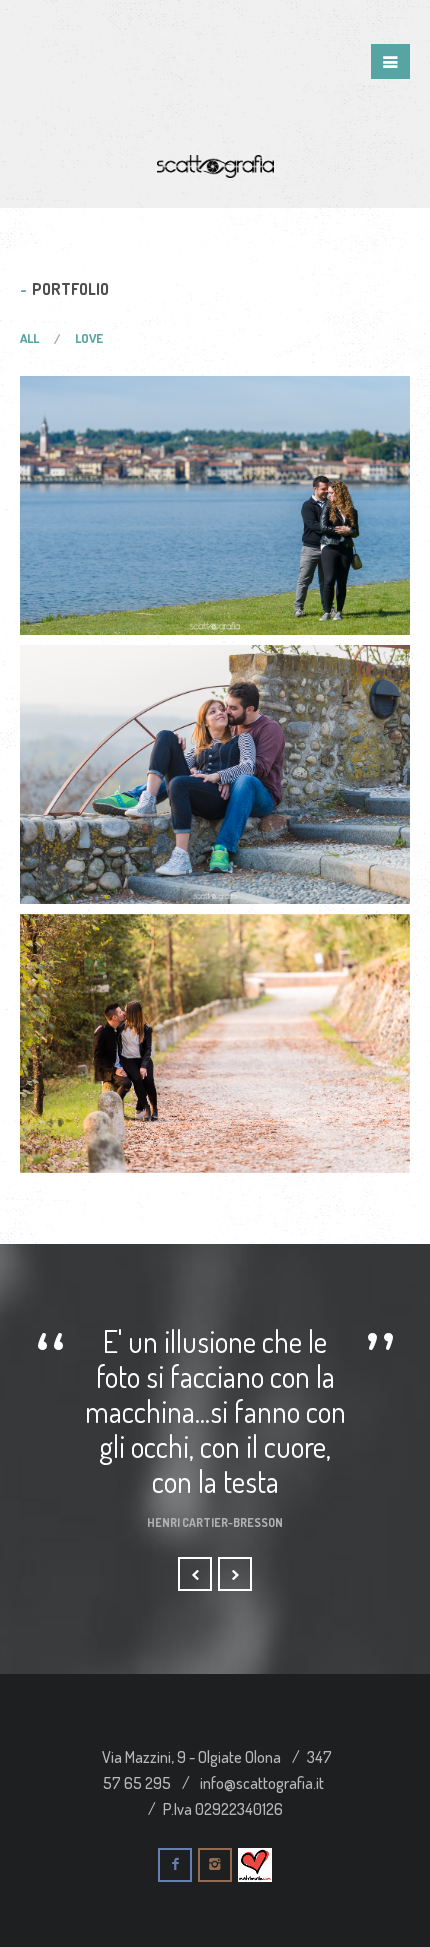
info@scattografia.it (262, 1783)
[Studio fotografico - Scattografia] (215, 163)
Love (89, 338)
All (29, 338)
